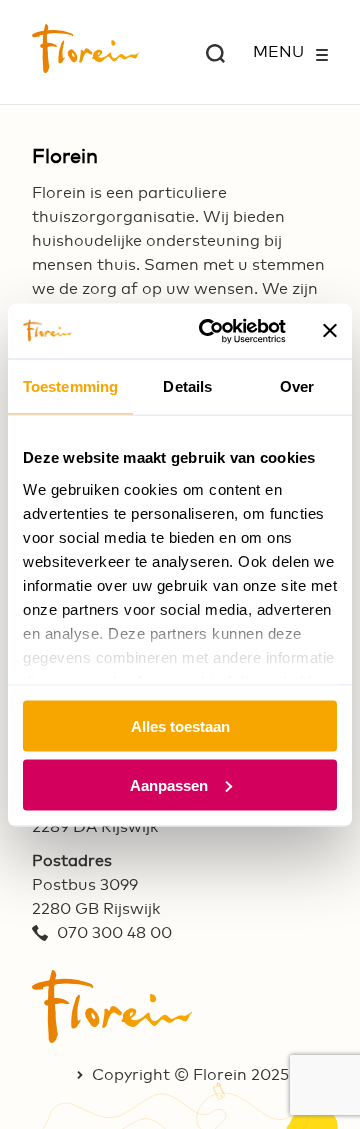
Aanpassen (169, 784)
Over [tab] (297, 386)
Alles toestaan (180, 726)
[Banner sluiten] (330, 331)
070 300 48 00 (114, 933)
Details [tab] (187, 386)
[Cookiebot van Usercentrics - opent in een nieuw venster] (211, 331)
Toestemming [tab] (70, 386)
